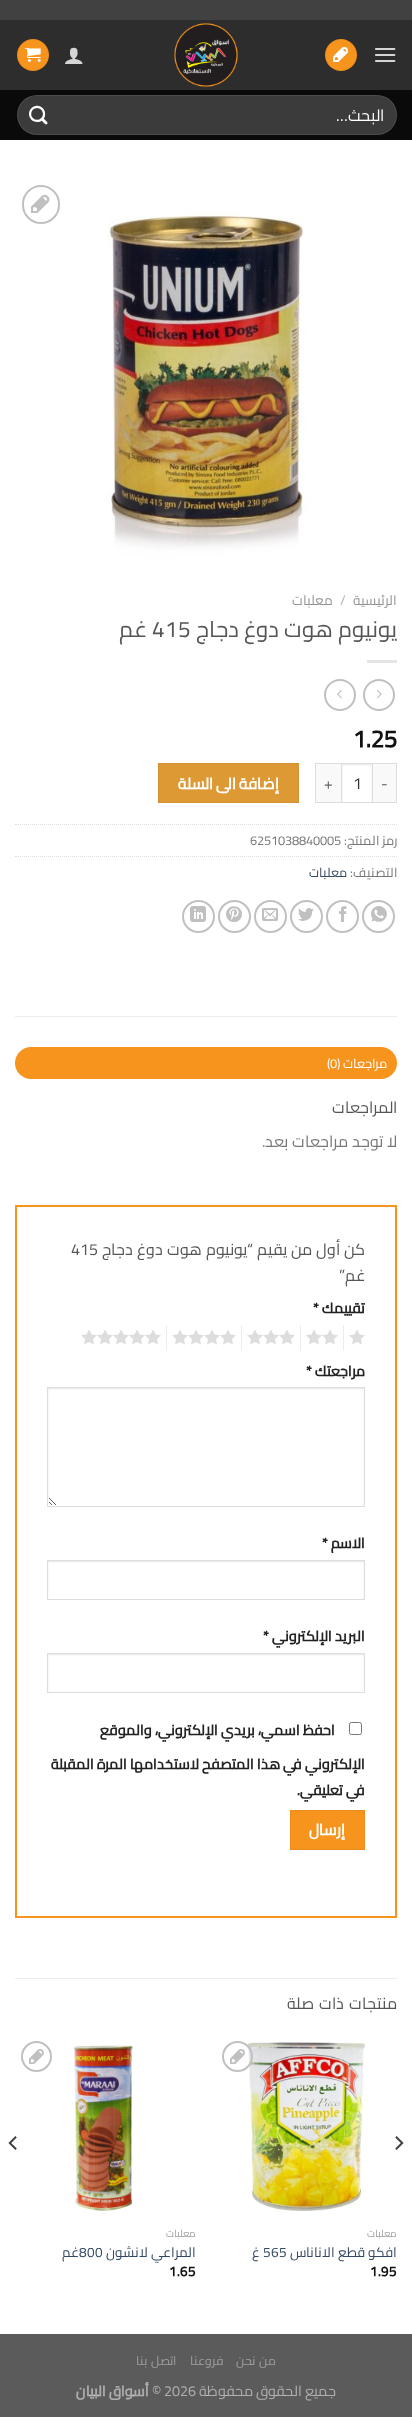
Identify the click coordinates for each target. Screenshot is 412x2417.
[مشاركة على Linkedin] (198, 916)
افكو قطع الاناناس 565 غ (324, 2253)
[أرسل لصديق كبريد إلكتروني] (270, 916)
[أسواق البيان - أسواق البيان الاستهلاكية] (206, 55)
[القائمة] (385, 54)
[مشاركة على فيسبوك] (342, 916)
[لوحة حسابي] (74, 55)
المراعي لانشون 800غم (129, 2253)
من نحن (256, 2360)
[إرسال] (39, 114)
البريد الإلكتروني (314, 1635)
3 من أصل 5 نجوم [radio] (274, 1338)
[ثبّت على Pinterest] (234, 916)
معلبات (312, 600)
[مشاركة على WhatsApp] (378, 916)
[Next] (14, 2183)
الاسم (343, 1542)
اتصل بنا (156, 2360)
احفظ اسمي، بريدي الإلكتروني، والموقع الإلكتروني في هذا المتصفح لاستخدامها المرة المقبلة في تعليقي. (208, 1759)
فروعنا (206, 2360)
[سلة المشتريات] (33, 55)
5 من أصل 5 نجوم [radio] (124, 1338)
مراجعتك (335, 1370)
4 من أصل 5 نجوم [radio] (207, 1338)
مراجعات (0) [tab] (357, 1063)
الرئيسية (375, 600)
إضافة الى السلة (229, 783)
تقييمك (339, 1307)
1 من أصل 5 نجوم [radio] (359, 1338)
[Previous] (398, 2183)
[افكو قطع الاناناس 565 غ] (306, 2126)
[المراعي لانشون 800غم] (105, 2126)
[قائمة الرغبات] (341, 55)
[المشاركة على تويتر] (306, 916)
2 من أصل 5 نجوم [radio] (325, 1338)
